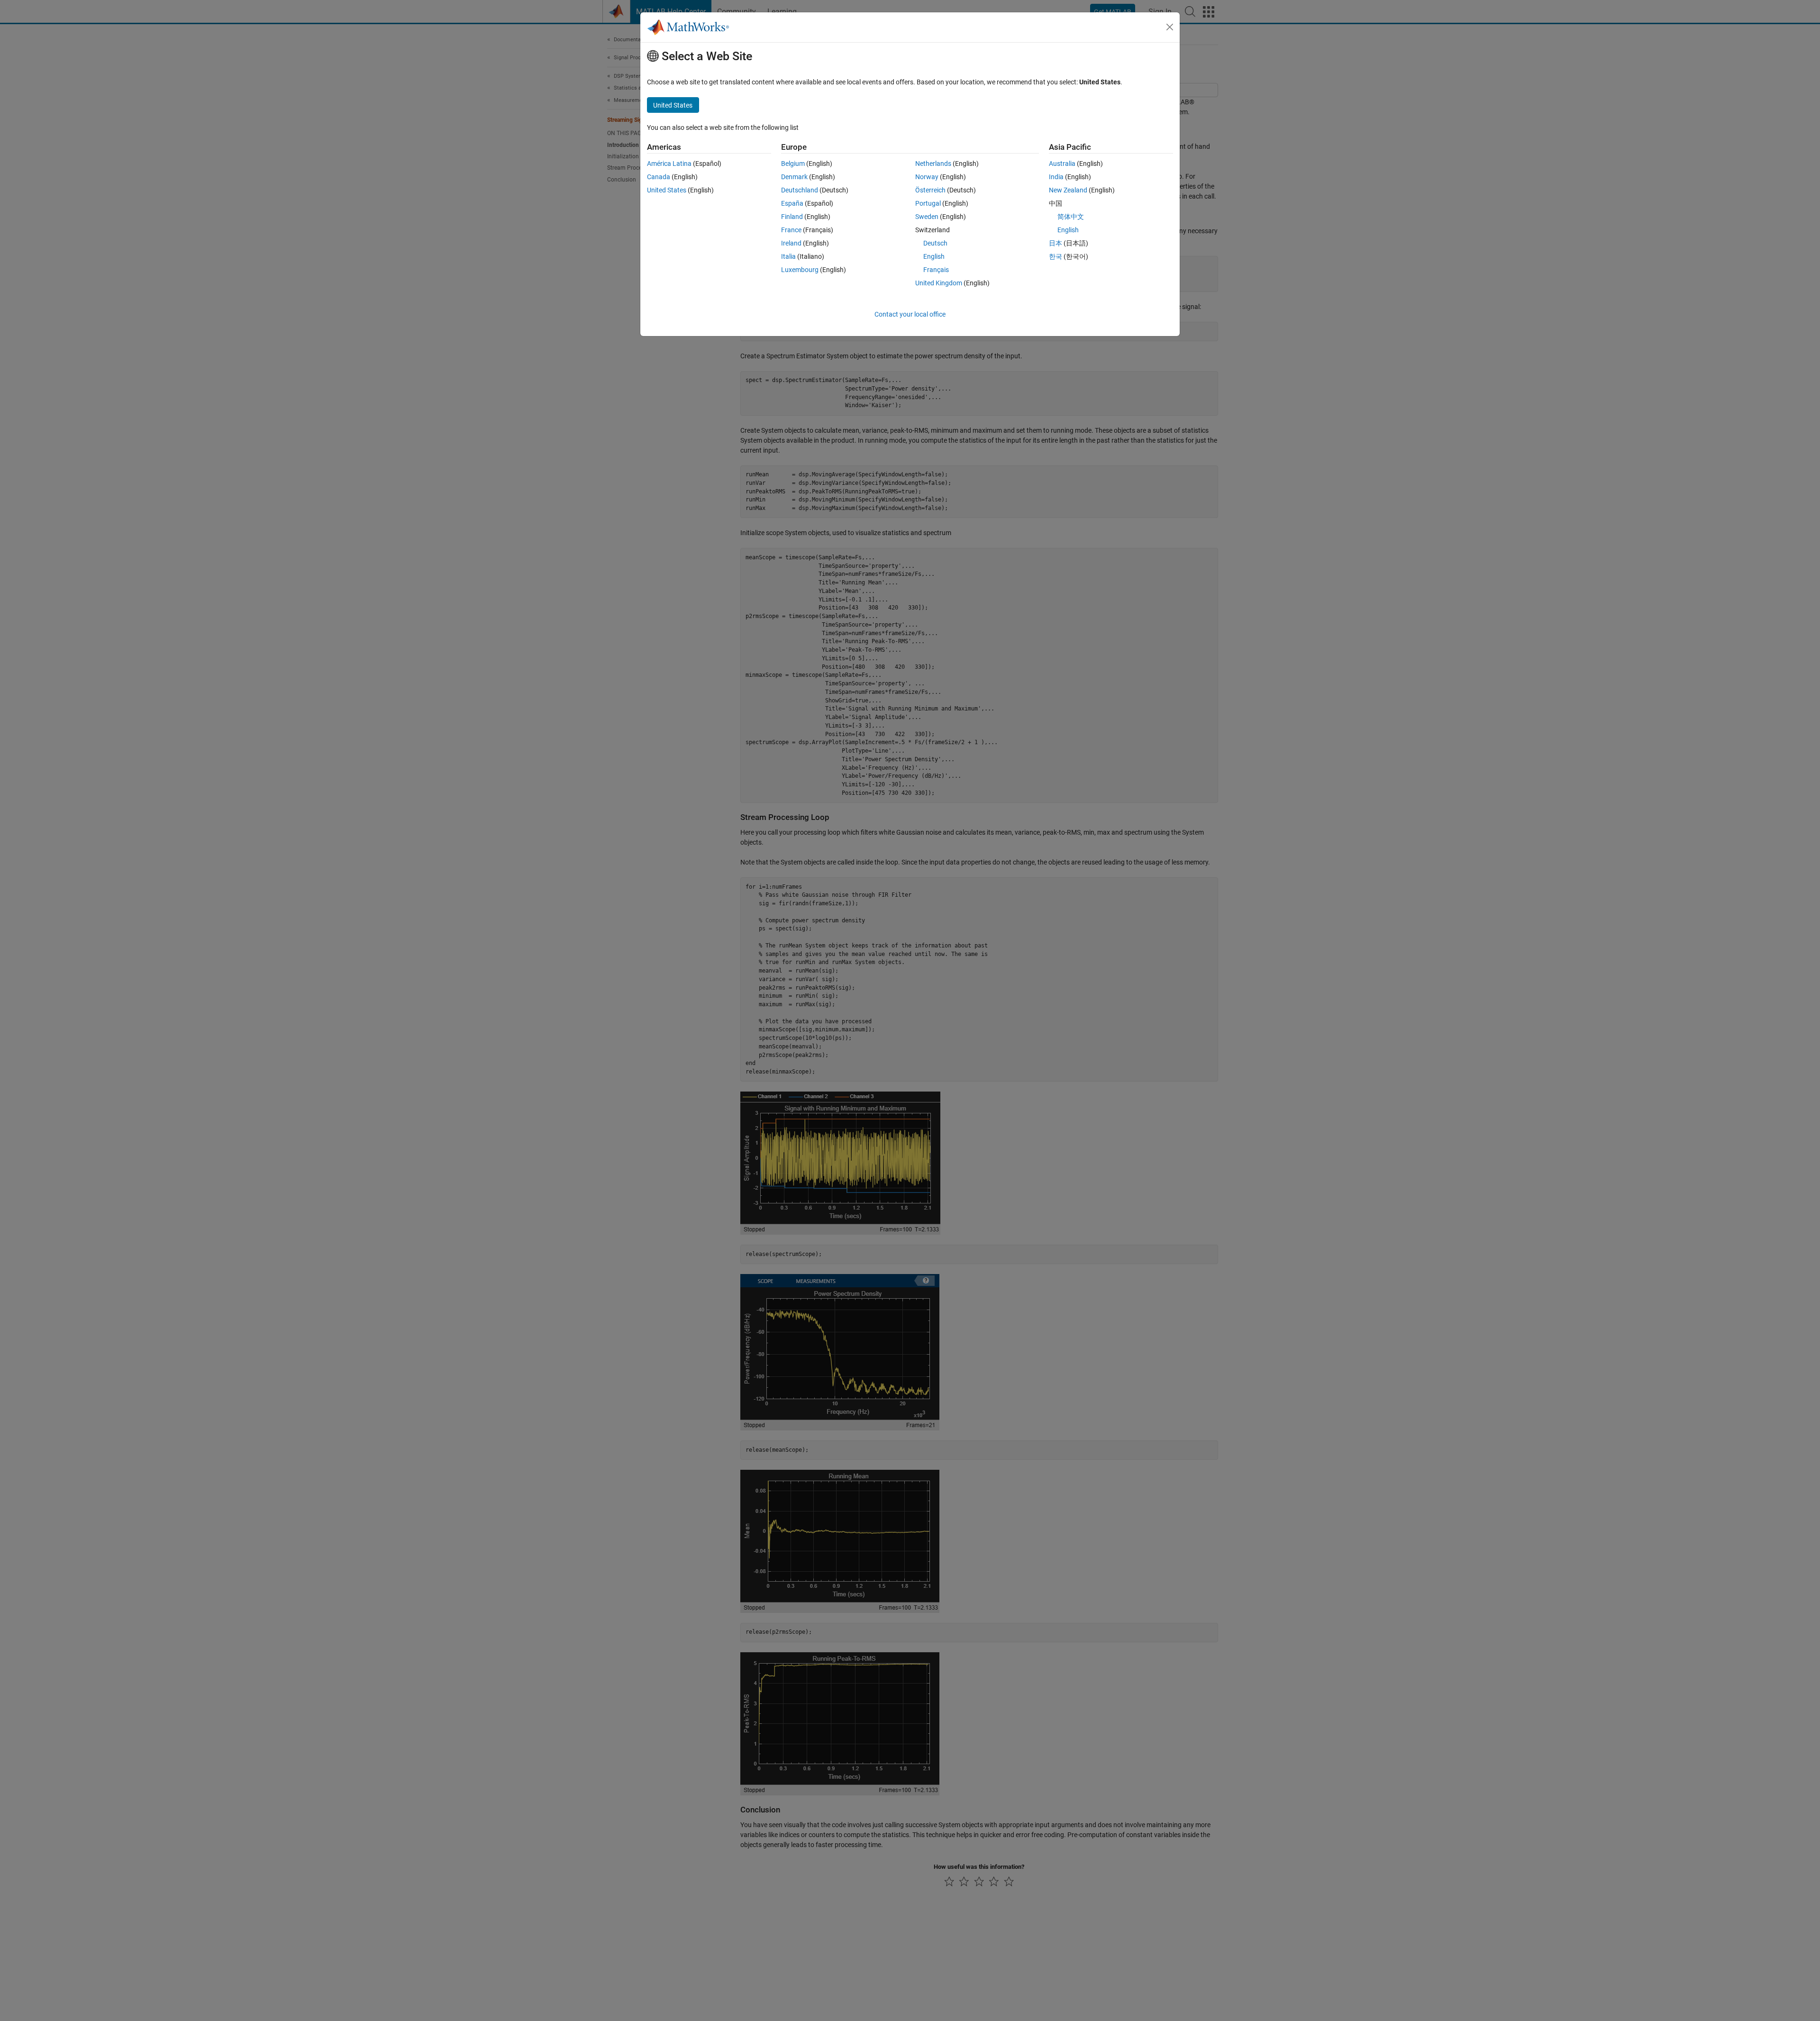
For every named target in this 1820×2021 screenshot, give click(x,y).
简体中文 (1071, 217)
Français (936, 270)
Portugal (928, 203)
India (1056, 177)
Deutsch (935, 243)
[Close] (1170, 27)
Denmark (794, 177)
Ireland (791, 243)
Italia (788, 256)
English (934, 256)
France (791, 230)
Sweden (927, 217)
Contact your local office (910, 314)
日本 (1056, 243)
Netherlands (933, 164)
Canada (659, 177)
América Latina (669, 164)
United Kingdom (939, 283)
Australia (1062, 164)
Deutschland (800, 190)
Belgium (793, 164)
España (792, 203)
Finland (792, 217)
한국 (1056, 256)
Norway (927, 177)
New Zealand (1068, 190)
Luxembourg (800, 270)
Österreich (930, 190)
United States (667, 190)
